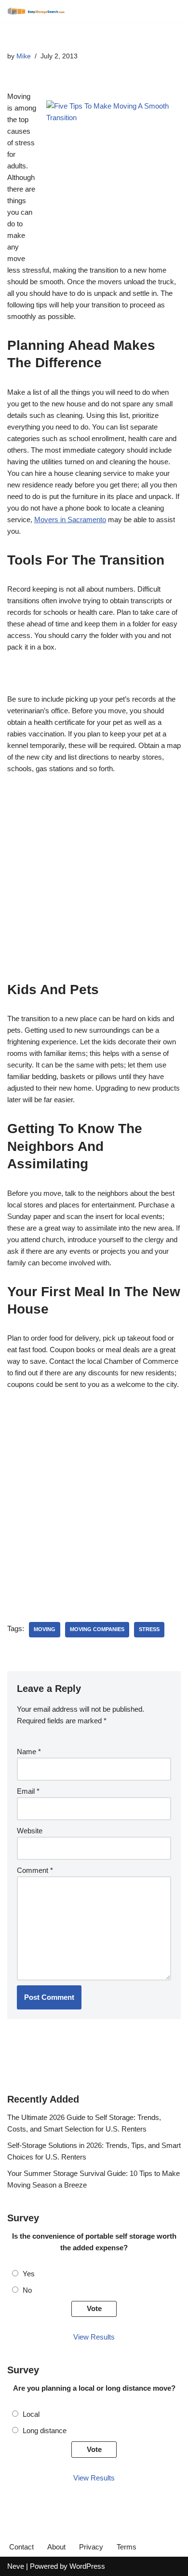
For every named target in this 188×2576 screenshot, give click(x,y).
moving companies (97, 1629)
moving (45, 1629)
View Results (94, 2337)
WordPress (87, 2566)
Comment (35, 1870)
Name (29, 1752)
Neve (16, 2566)
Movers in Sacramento (70, 519)
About (56, 2547)
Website (30, 1831)
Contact (21, 2547)
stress (149, 1629)
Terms (127, 2547)
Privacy (91, 2547)
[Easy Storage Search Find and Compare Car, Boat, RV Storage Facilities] (36, 11)
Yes (29, 2274)
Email (28, 1791)
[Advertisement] (94, 883)
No (27, 2290)
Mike (24, 56)
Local (31, 2414)
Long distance (45, 2431)
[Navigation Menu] (170, 11)
